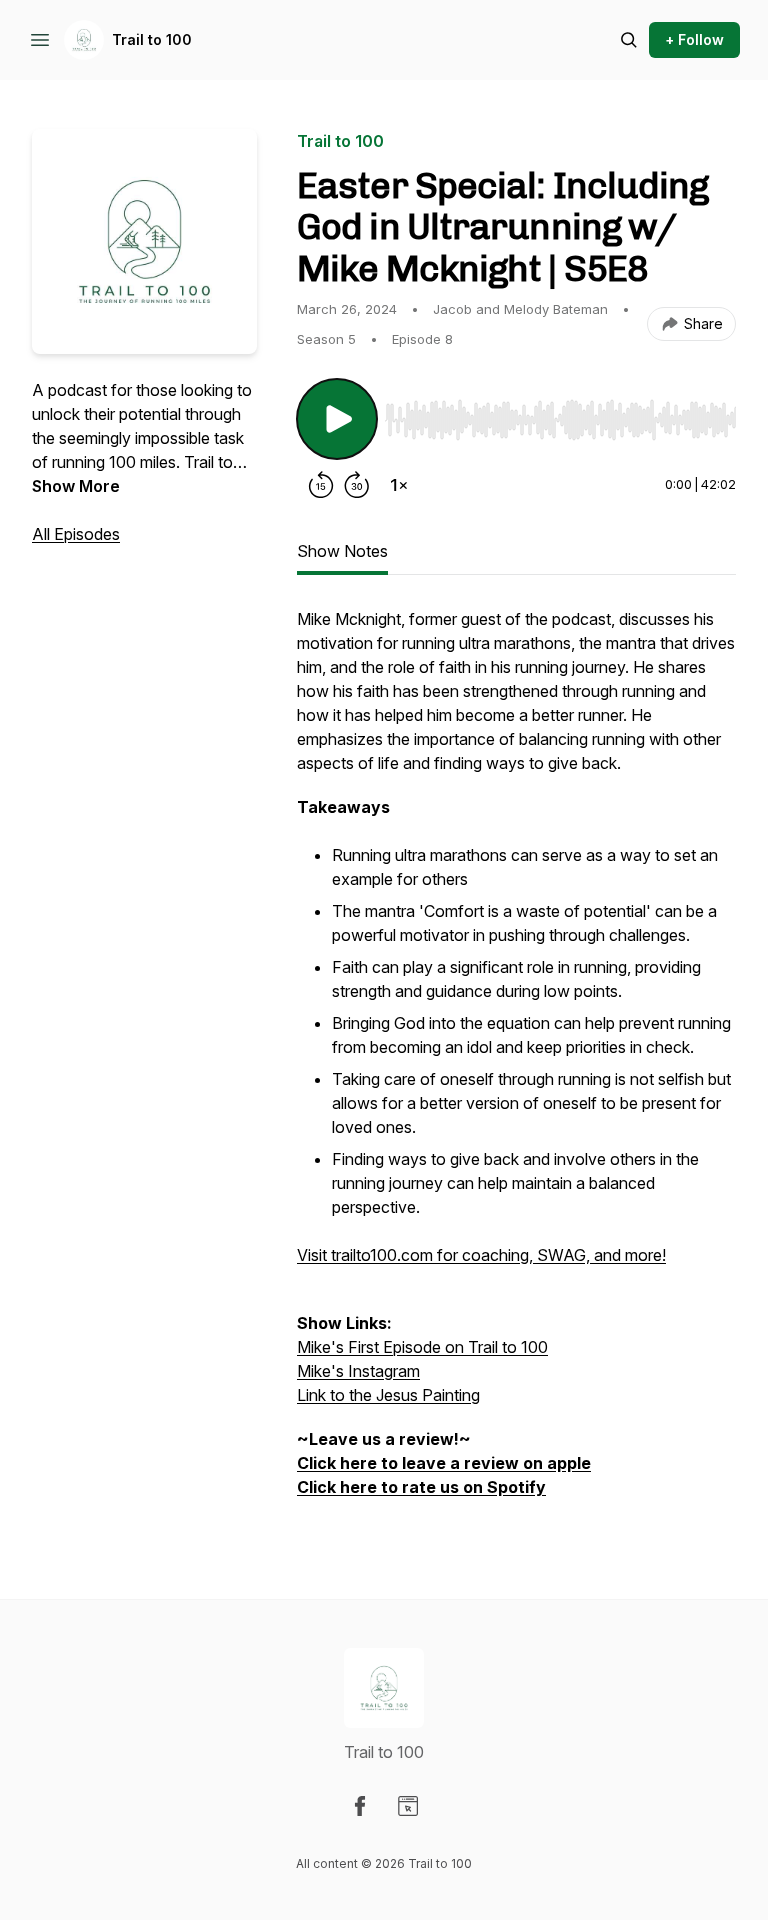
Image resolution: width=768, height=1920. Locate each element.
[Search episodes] (629, 40)
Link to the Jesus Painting (388, 1395)
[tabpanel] (516, 1063)
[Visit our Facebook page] (360, 1806)
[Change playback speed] (399, 485)
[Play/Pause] (337, 419)
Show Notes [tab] (342, 551)
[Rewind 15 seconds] (321, 485)
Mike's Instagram (358, 1371)
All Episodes (76, 534)
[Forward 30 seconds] (357, 485)
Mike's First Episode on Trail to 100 (422, 1347)
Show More (76, 486)
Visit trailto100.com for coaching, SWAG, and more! (481, 1255)
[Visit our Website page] (408, 1806)
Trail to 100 (152, 39)
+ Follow (694, 39)
